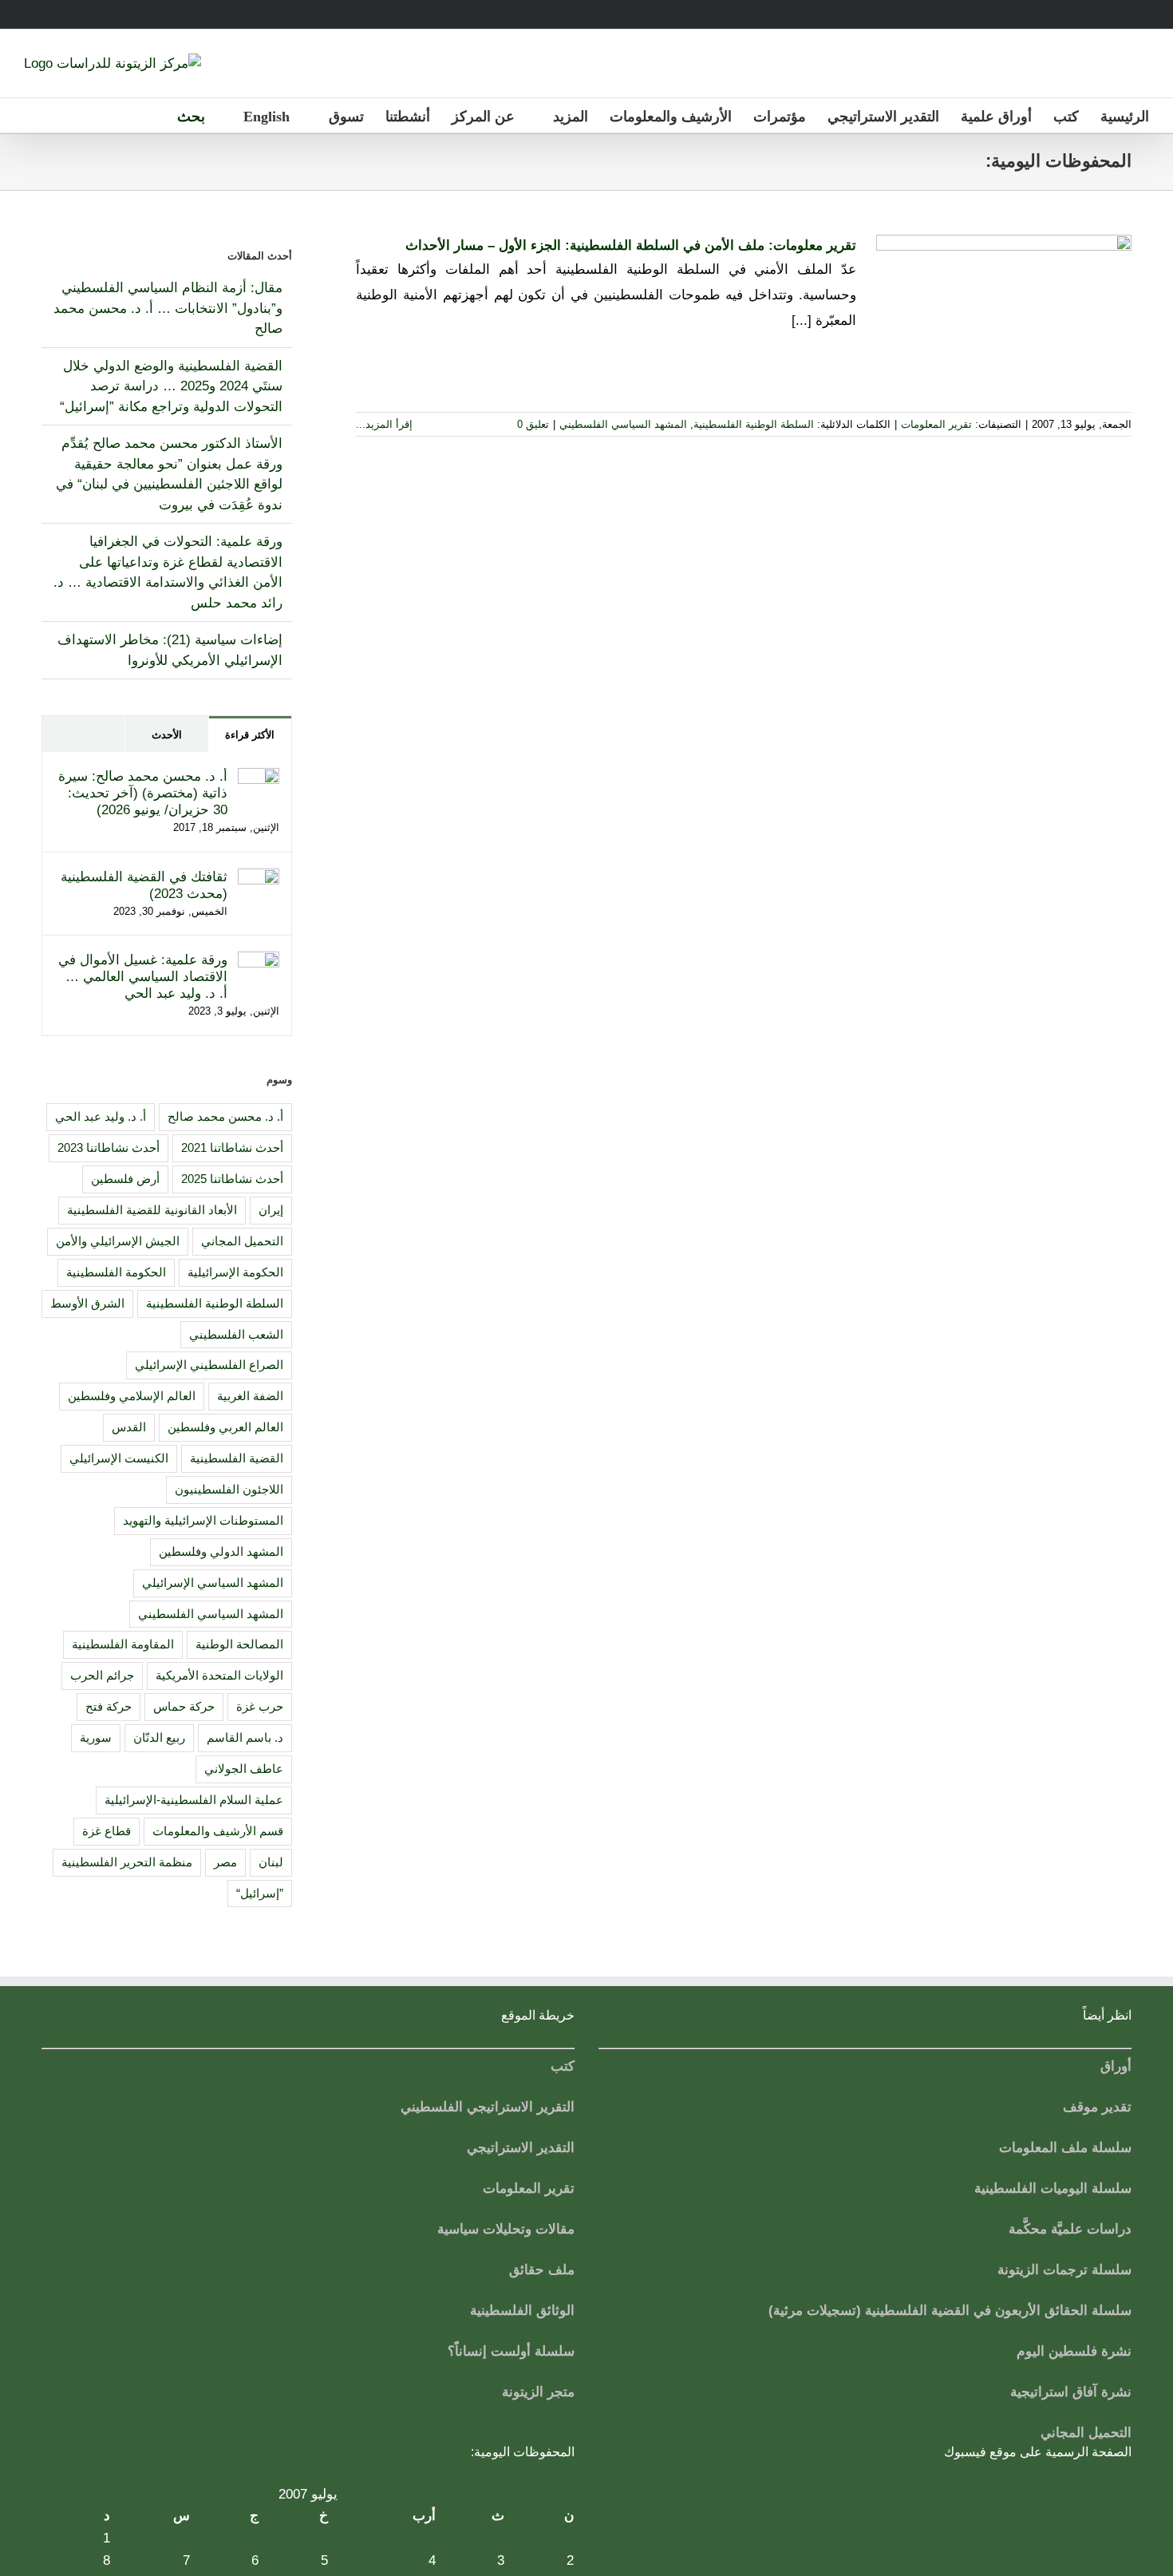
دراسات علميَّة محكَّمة (1070, 2229)
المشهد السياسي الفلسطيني (623, 424)
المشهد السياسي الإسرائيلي (213, 1583)
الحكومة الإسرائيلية (235, 1272)
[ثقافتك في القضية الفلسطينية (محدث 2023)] (259, 878)
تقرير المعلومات (936, 424)
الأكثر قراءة (250, 735)
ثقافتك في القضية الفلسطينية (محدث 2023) (144, 885)
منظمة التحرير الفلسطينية (127, 1862)
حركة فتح (109, 1706)
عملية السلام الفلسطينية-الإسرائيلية (194, 1800)
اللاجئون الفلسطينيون (229, 1489)
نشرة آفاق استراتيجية (1071, 2392)
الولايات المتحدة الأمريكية (219, 1675)
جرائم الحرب (102, 1675)
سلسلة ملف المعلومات (1065, 2148)
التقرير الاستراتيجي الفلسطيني (488, 2107)
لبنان (271, 1862)
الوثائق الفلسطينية (522, 2311)
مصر (225, 1862)
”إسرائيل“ (260, 1893)
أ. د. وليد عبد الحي (101, 1116)
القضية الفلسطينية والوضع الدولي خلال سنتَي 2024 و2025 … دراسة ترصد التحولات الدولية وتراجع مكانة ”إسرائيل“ (171, 386)
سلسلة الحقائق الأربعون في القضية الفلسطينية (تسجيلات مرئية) (950, 2311)
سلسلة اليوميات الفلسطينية (1053, 2188)
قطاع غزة (107, 1831)
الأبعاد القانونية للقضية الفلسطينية (152, 1210)
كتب (563, 2066)
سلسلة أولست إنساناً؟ (511, 2351)
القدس (129, 1427)
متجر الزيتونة (538, 2392)
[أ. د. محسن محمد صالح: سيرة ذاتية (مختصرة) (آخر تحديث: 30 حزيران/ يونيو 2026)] (259, 778)
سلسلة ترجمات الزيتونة (1064, 2270)
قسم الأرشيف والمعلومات (218, 1831)
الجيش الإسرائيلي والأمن (118, 1241)
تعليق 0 (533, 424)
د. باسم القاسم (245, 1737)
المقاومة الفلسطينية (123, 1644)
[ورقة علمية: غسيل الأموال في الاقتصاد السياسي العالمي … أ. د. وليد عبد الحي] (259, 962)
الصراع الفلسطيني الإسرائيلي (209, 1365)
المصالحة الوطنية (239, 1644)
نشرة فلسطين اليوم (1074, 2351)
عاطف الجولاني (244, 1769)
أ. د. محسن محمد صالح (225, 1116)
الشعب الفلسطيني (236, 1334)
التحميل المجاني (242, 1241)
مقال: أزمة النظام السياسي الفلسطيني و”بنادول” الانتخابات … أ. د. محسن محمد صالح (168, 308)
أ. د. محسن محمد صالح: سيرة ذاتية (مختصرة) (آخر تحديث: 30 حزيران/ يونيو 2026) (143, 793)
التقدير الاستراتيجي (521, 2148)
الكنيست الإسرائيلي (119, 1458)
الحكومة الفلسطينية (116, 1272)
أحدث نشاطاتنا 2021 (232, 1148)
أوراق (1116, 2066)
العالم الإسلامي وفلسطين (132, 1396)
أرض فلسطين (125, 1179)
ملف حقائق (542, 2270)
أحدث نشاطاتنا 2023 (109, 1148)
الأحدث (167, 735)
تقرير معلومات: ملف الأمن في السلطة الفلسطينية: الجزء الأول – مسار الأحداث (631, 245)
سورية (96, 1737)
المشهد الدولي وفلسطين (221, 1551)
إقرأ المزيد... (386, 424)
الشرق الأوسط (87, 1303)
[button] (186, 115)
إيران (271, 1210)
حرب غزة (260, 1706)
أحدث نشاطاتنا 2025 (232, 1179)
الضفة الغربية (250, 1396)
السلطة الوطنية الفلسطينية (754, 424)
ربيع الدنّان (159, 1737)
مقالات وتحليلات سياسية (506, 2229)
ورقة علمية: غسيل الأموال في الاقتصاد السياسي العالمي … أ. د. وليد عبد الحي (143, 977)
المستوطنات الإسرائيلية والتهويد (203, 1520)
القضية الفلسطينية (237, 1458)
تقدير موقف (1097, 2107)
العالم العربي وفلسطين (225, 1427)
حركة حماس (184, 1706)
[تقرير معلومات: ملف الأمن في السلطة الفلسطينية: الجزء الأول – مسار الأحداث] (1004, 315)
